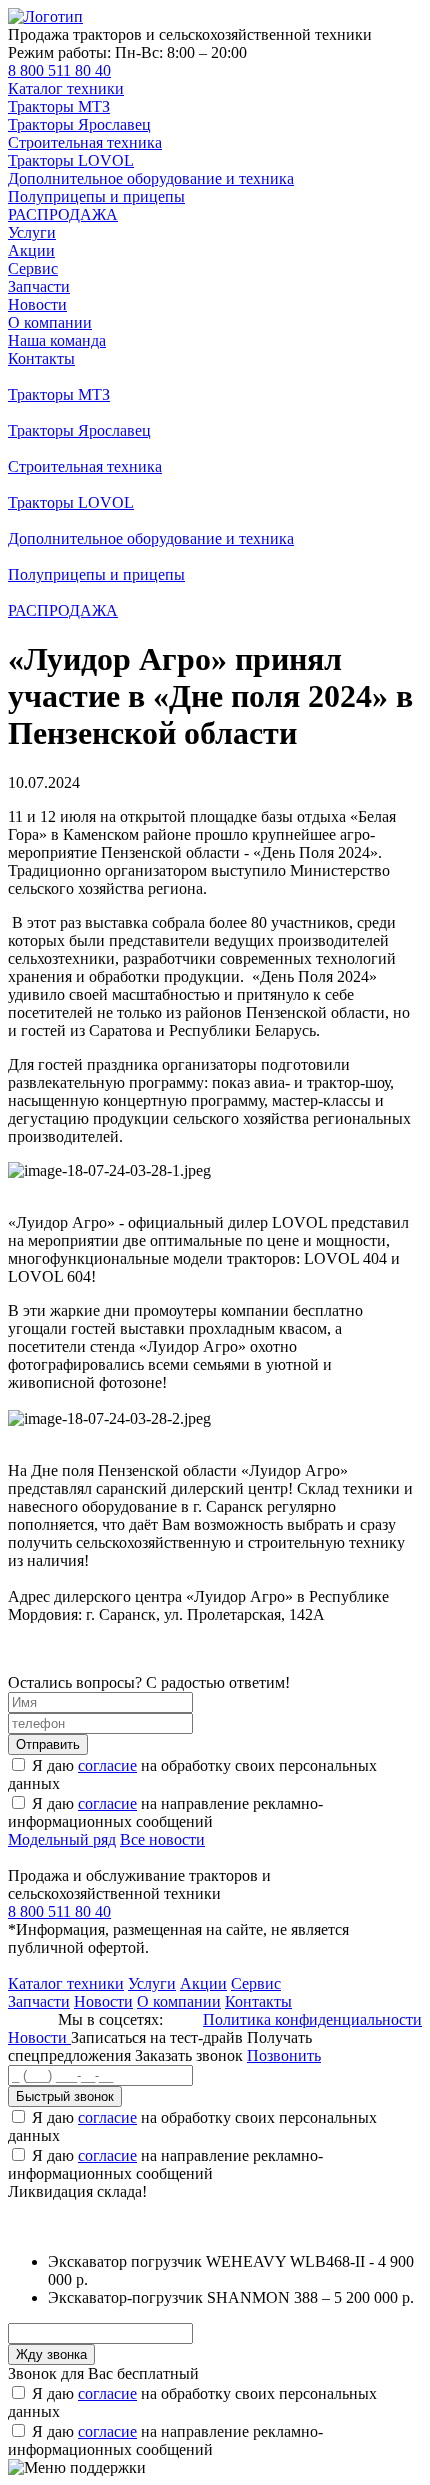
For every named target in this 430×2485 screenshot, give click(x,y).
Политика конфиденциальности (312, 2019)
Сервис (33, 268)
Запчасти (39, 286)
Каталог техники (66, 88)
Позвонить (284, 2055)
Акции (31, 250)
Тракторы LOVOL (71, 160)
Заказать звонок (189, 2055)
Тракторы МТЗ (59, 106)
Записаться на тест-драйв (159, 2037)
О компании (50, 322)
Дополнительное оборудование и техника (151, 178)
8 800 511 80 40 (59, 70)
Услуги (32, 232)
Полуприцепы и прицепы (96, 196)
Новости (37, 304)
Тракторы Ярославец (79, 124)
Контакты (41, 358)
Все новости (162, 1839)
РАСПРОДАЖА (63, 214)
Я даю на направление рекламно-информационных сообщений (165, 1812)
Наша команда (57, 340)
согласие (107, 1765)
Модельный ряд (62, 1839)
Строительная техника (85, 142)
